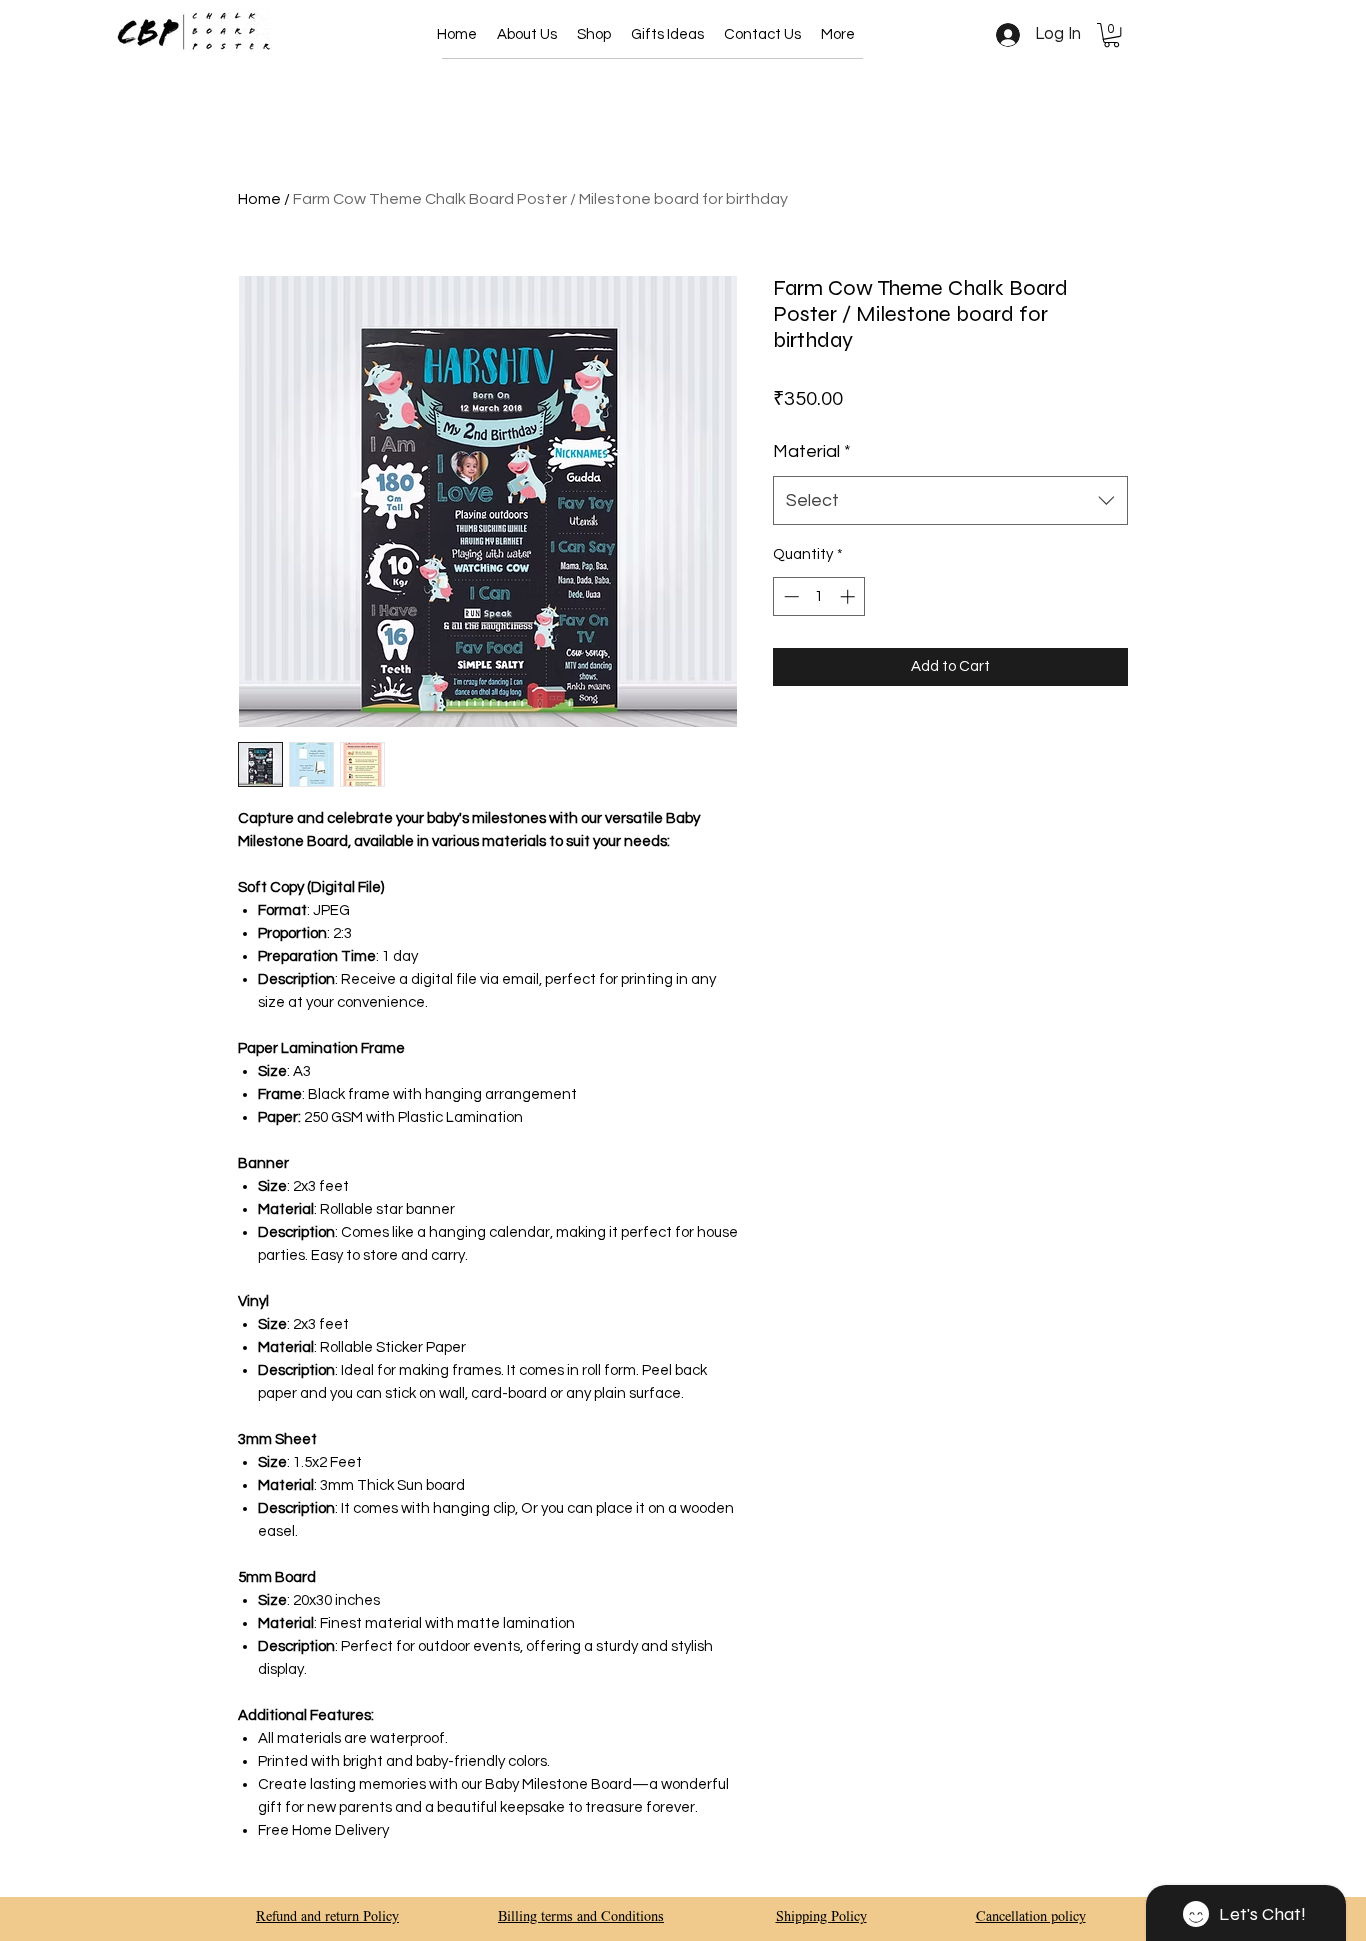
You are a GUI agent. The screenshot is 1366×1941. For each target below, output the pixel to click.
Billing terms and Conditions (581, 1918)
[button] (594, 35)
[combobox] (950, 501)
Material (812, 451)
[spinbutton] (819, 596)
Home (259, 199)
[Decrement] (789, 596)
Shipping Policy (821, 1918)
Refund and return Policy (327, 1918)
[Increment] (849, 596)
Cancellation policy (1031, 1918)
